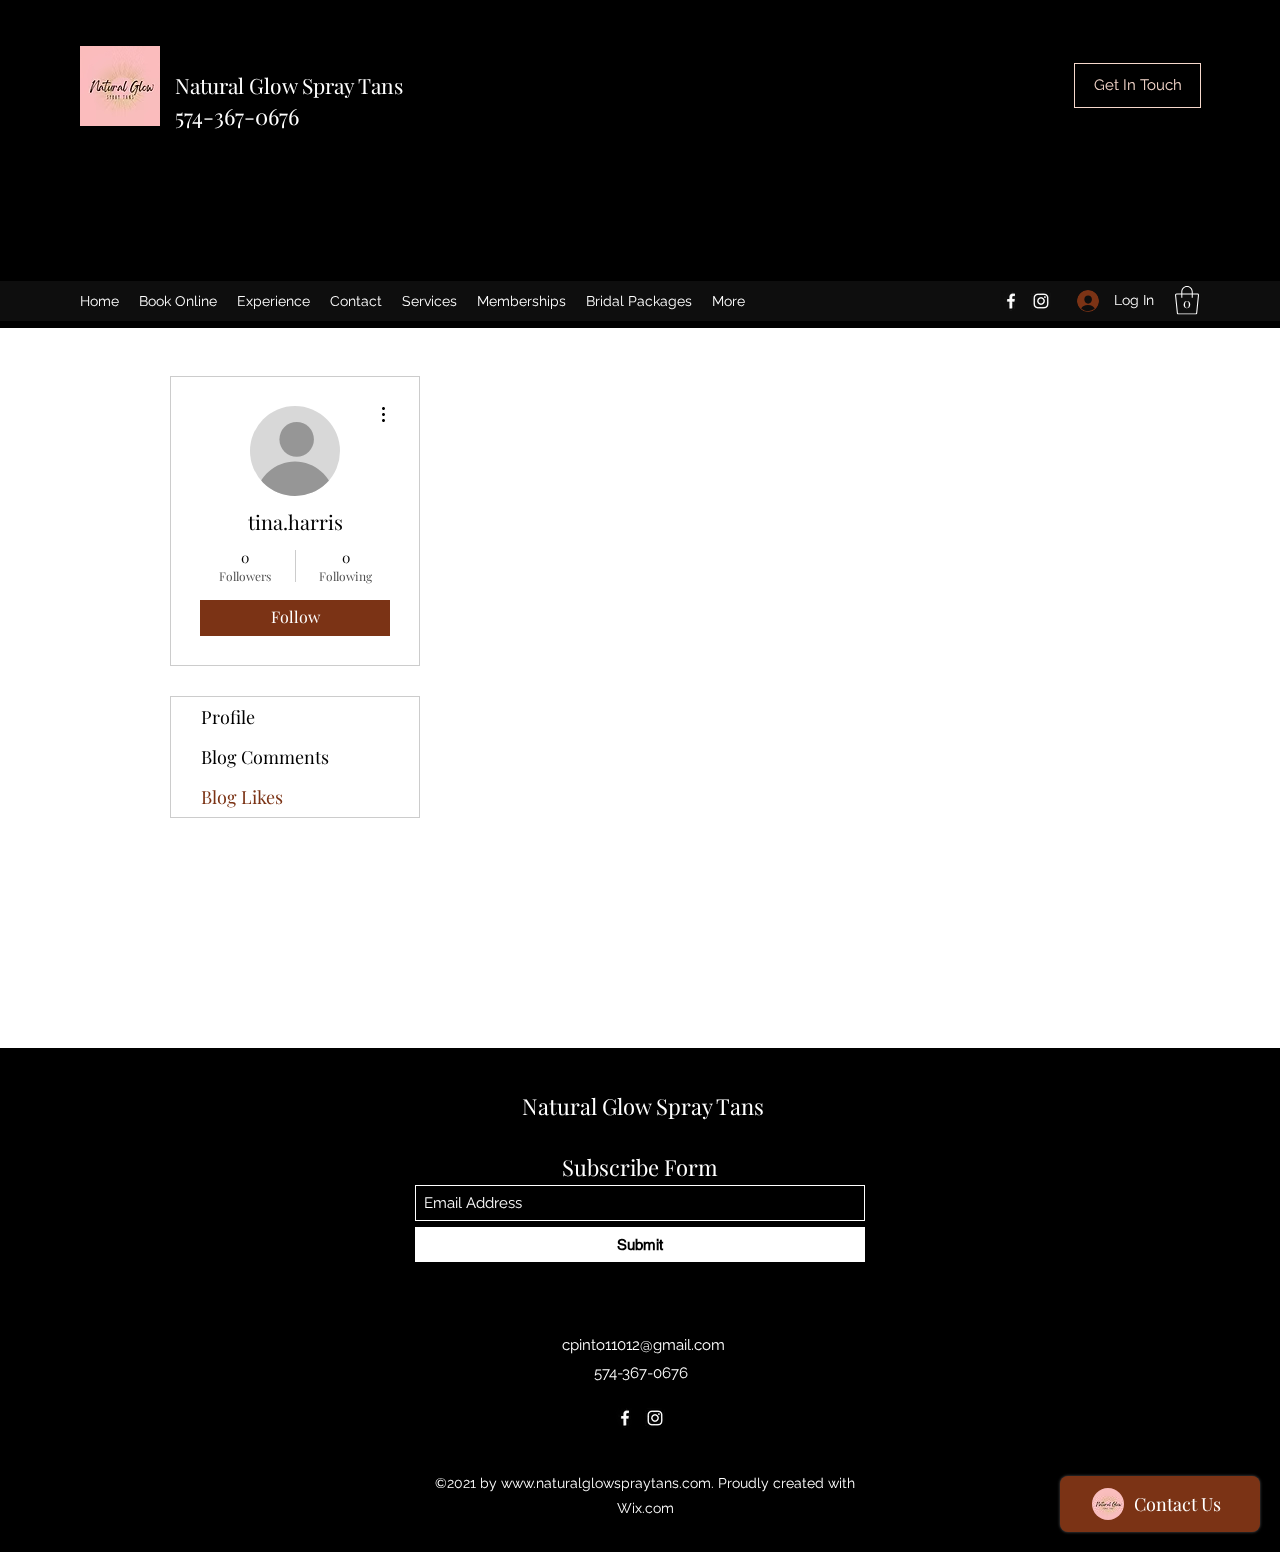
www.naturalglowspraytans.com (606, 1483)
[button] (1187, 300)
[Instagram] (1041, 301)
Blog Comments (265, 757)
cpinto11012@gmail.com (643, 1345)
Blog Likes (242, 797)
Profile (228, 717)
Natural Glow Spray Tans (289, 85)
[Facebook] (1011, 301)
